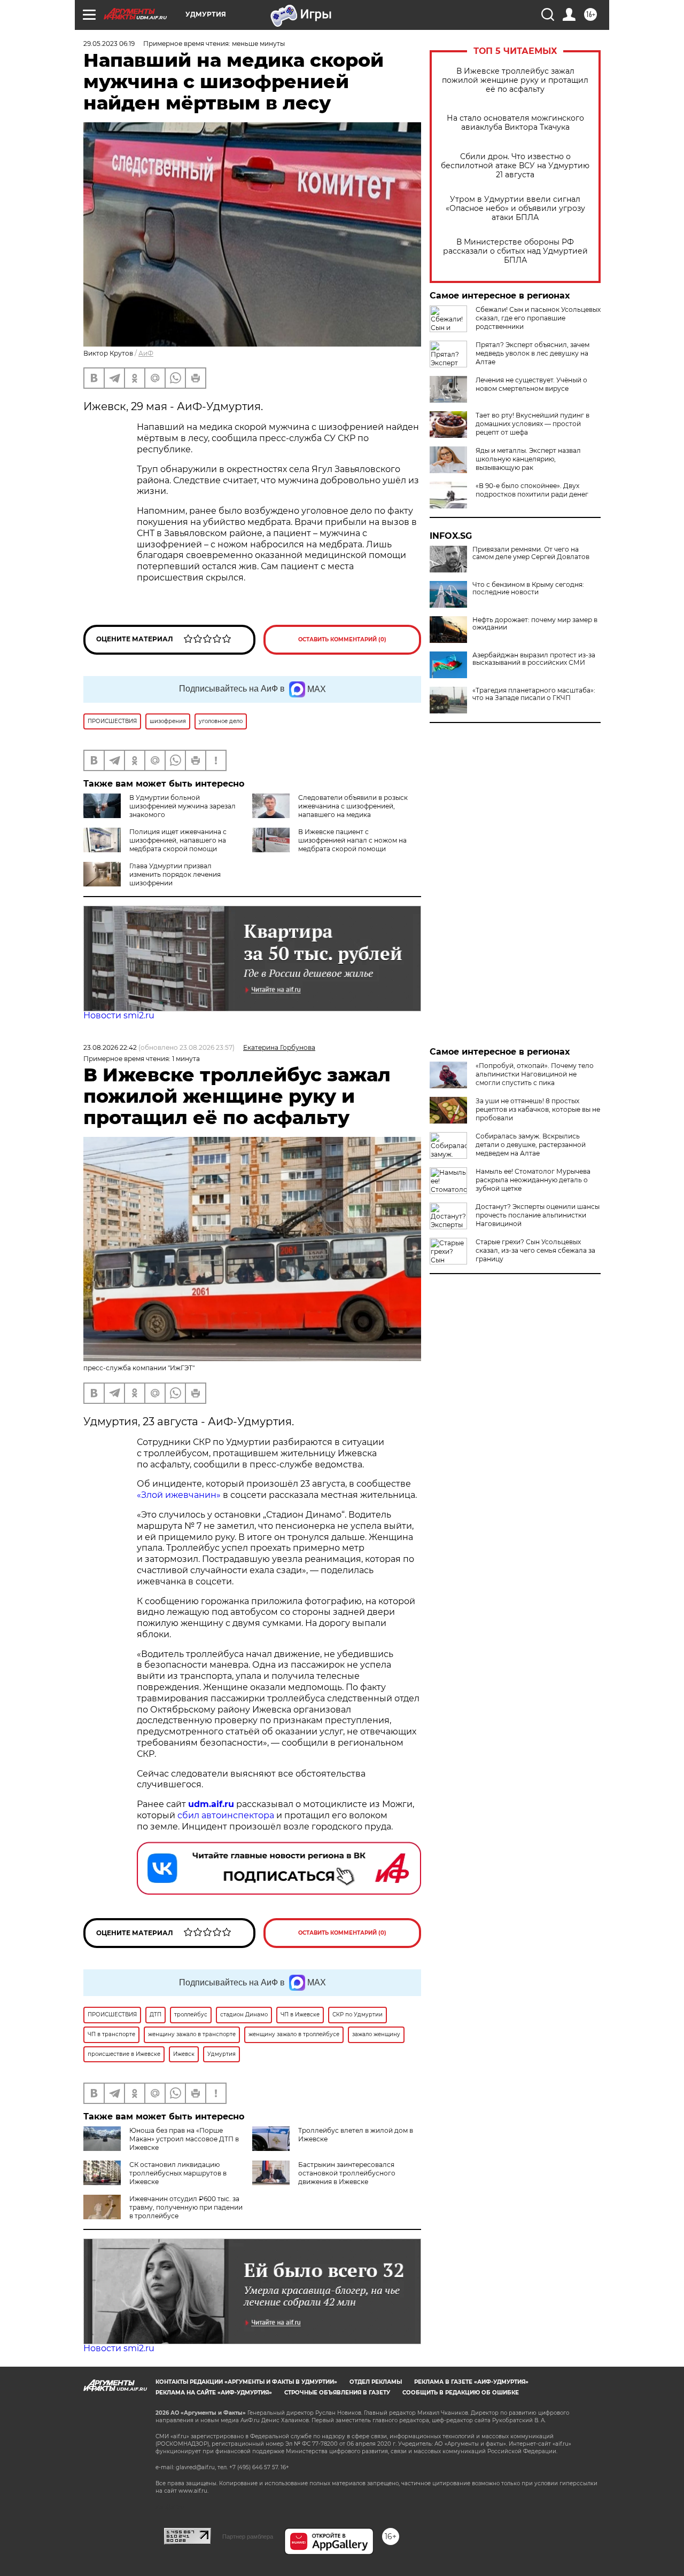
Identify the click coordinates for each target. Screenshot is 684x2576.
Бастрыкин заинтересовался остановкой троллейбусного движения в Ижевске (347, 2173)
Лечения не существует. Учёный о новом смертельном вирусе (531, 384)
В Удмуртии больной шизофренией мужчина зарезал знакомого (182, 806)
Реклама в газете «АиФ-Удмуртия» (471, 2382)
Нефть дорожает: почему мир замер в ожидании (535, 624)
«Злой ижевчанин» (179, 1495)
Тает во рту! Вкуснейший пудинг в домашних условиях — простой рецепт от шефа (533, 424)
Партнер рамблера (248, 2536)
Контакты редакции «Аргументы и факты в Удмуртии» (246, 2382)
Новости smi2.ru (119, 1015)
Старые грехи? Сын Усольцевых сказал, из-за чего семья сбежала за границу (535, 1250)
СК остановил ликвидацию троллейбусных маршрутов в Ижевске (178, 2173)
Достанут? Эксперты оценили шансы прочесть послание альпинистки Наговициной (538, 1215)
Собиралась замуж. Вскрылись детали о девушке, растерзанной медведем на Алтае (531, 1145)
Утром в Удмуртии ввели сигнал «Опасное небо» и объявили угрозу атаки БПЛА (515, 209)
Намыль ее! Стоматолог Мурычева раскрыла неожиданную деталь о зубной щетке (533, 1180)
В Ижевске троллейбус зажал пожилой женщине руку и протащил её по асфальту (515, 80)
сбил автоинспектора (226, 1815)
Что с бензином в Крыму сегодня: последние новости (528, 588)
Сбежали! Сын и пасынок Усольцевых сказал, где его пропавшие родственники (538, 318)
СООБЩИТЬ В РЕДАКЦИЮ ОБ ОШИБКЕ (461, 2393)
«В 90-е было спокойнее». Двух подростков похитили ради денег (532, 490)
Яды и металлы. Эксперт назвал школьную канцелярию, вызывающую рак (528, 459)
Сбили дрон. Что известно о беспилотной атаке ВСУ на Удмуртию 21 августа (515, 166)
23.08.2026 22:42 (110, 1047)
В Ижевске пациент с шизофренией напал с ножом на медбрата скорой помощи (352, 840)
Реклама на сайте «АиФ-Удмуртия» (214, 2393)
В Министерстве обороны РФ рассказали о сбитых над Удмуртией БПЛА (515, 251)
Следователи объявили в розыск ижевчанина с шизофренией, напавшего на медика (353, 806)
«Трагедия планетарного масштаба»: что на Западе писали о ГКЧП (534, 694)
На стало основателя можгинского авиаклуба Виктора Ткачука (515, 123)
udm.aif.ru (211, 1804)
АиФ (146, 353)
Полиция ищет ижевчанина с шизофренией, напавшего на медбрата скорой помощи (178, 840)
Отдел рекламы (376, 2382)
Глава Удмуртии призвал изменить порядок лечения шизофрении (175, 874)
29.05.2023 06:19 (109, 44)
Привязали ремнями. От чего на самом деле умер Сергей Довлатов (531, 553)
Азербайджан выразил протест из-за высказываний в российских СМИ (534, 659)
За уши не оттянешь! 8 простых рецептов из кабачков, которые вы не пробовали (538, 1109)
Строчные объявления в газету (337, 2393)
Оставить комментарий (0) (342, 639)
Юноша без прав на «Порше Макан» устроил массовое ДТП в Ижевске (184, 2139)
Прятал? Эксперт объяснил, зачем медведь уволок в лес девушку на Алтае (533, 353)
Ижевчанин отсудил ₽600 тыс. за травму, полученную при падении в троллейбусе (186, 2207)
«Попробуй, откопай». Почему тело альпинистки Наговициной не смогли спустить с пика (535, 1074)
